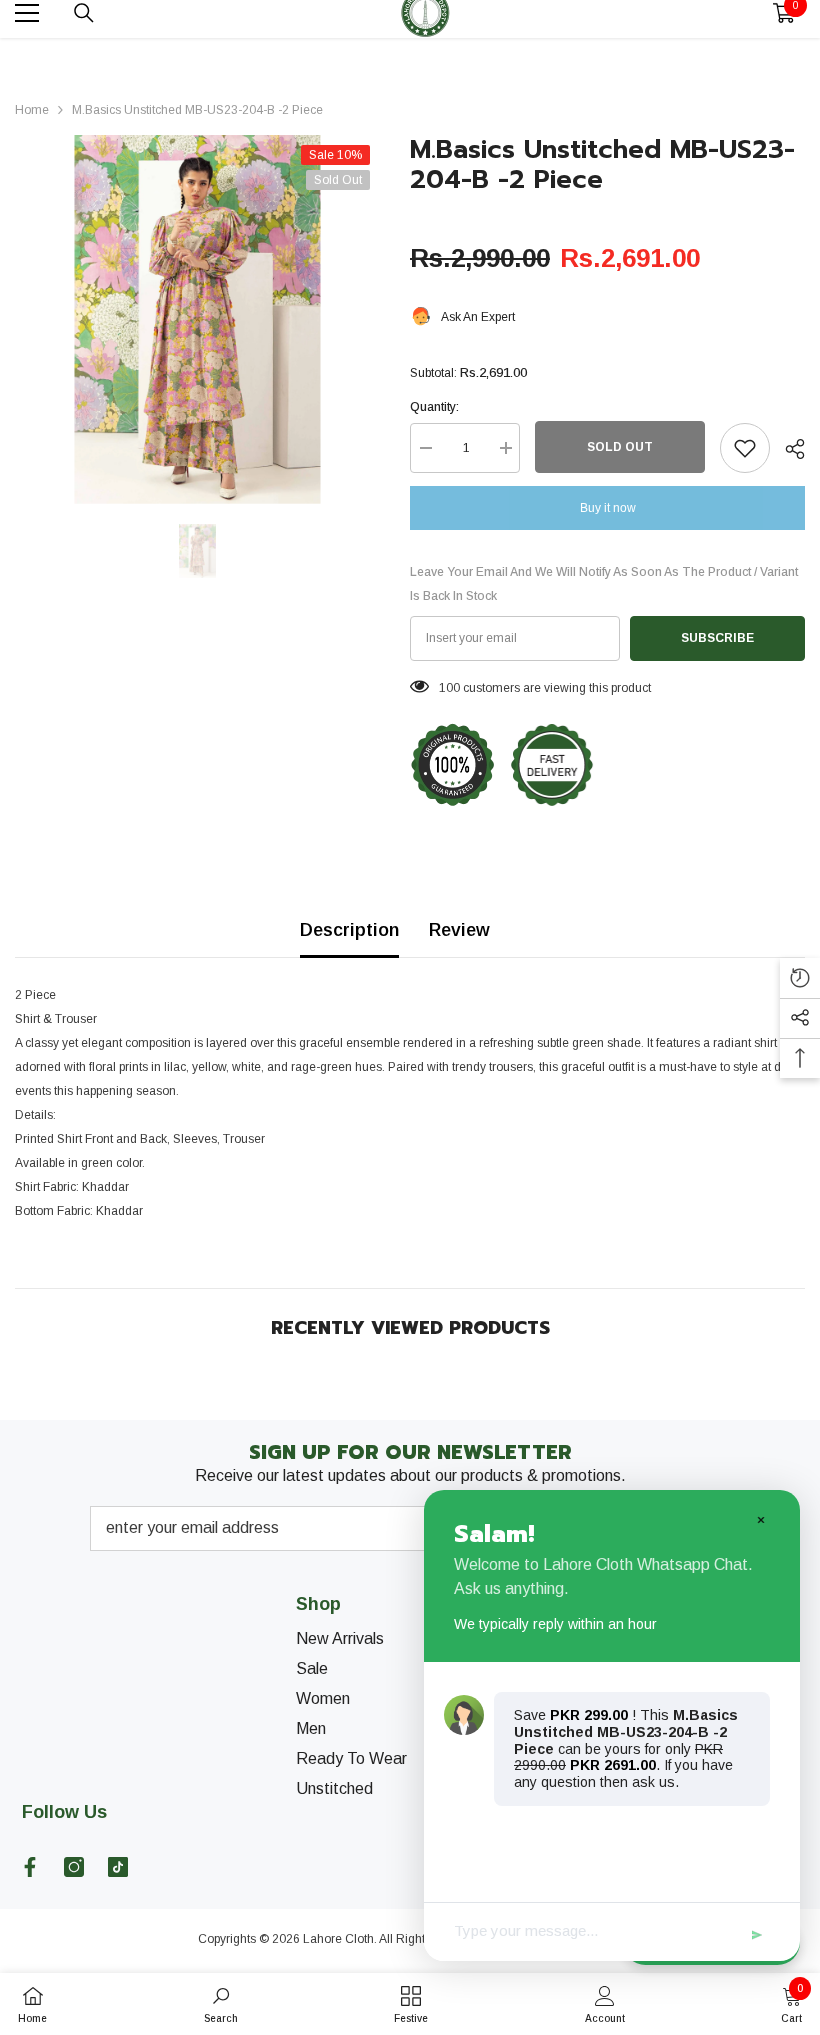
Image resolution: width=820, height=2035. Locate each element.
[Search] (84, 13)
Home (32, 110)
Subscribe (717, 638)
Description (349, 930)
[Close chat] (760, 1519)
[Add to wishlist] (745, 448)
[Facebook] (30, 1867)
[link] (221, 2004)
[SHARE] (787, 449)
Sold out (620, 447)
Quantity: (434, 407)
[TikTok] (118, 1867)
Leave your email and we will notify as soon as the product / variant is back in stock (604, 584)
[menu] (27, 13)
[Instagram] (74, 1867)
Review (459, 930)
